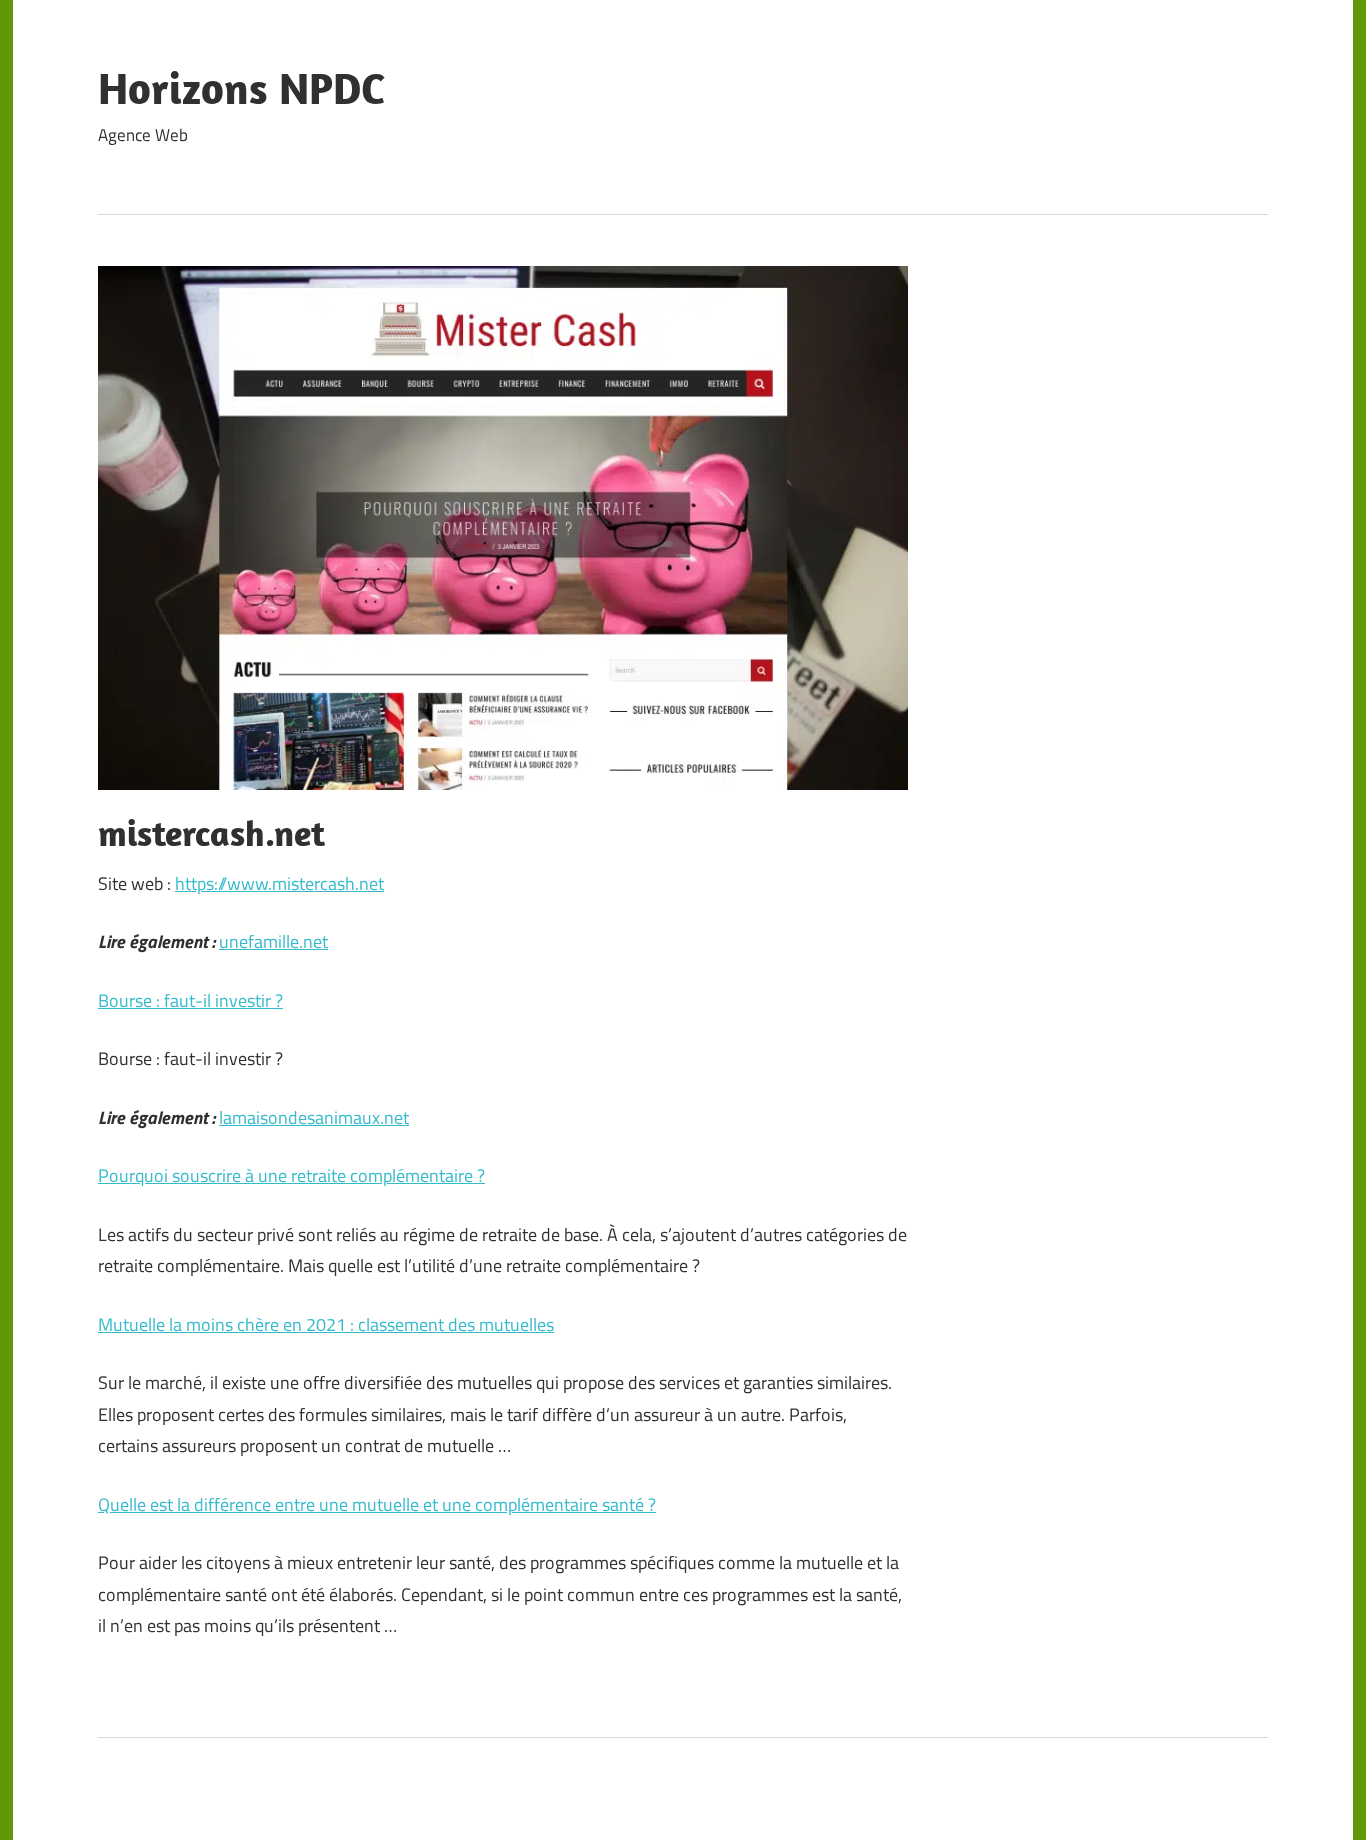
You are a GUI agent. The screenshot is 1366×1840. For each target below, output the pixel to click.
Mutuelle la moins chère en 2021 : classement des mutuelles (326, 1324)
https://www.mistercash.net (279, 883)
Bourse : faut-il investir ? (190, 1000)
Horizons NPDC (241, 88)
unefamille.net (273, 941)
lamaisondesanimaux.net (314, 1117)
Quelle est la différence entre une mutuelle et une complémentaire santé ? (377, 1504)
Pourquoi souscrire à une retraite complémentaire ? (291, 1175)
